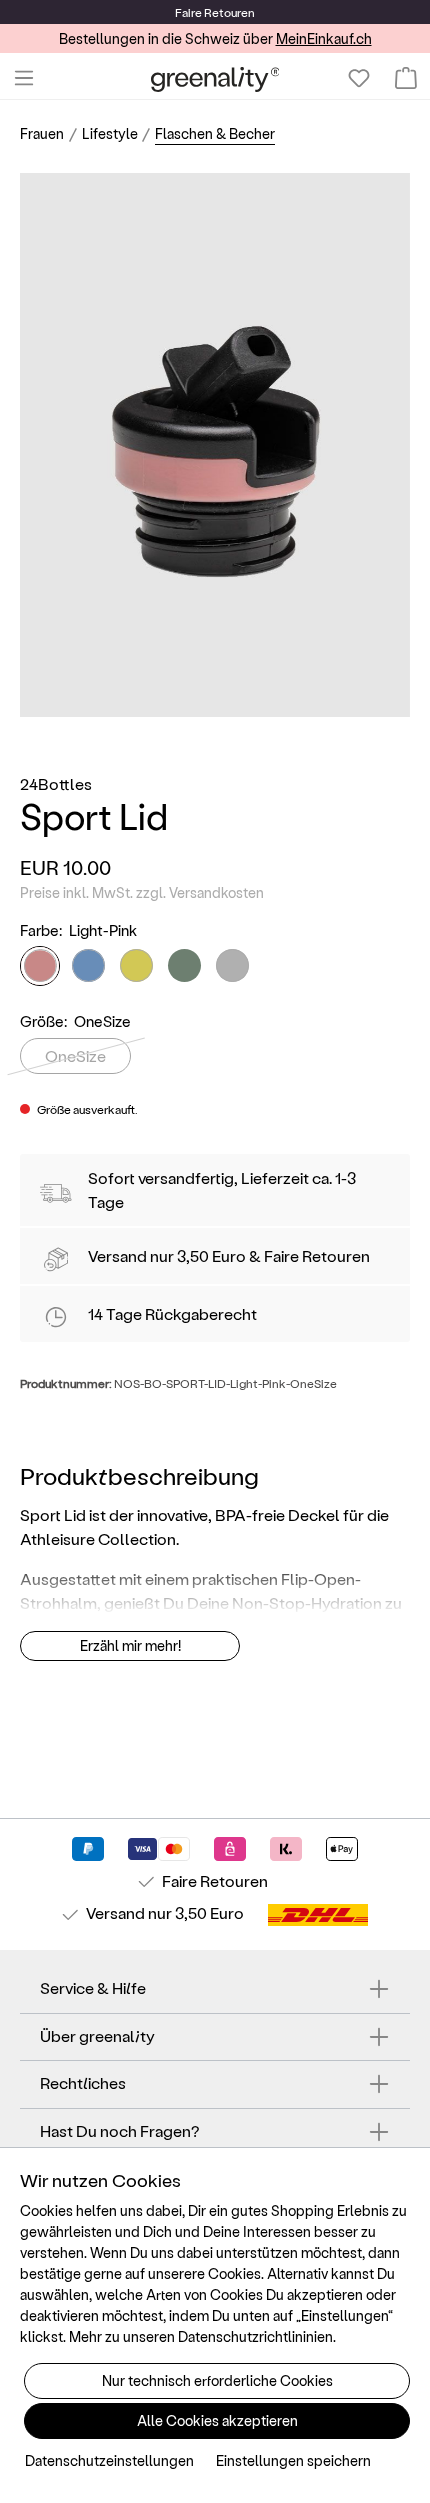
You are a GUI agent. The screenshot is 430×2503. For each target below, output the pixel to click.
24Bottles (56, 783)
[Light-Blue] (88, 965)
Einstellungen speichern (293, 2460)
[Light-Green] (184, 965)
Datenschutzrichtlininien (255, 2336)
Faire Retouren (317, 1255)
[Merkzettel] (359, 78)
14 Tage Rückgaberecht (172, 1313)
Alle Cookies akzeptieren (217, 2420)
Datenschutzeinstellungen (109, 2460)
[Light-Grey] (232, 965)
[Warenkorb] (406, 78)
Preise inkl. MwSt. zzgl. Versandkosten (142, 892)
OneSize (75, 1055)
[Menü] (24, 78)
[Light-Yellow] (136, 965)
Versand (117, 1255)
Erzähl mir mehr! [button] (130, 1645)
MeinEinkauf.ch (324, 38)
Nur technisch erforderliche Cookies (217, 2380)
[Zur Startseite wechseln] (215, 78)
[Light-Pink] (40, 966)
